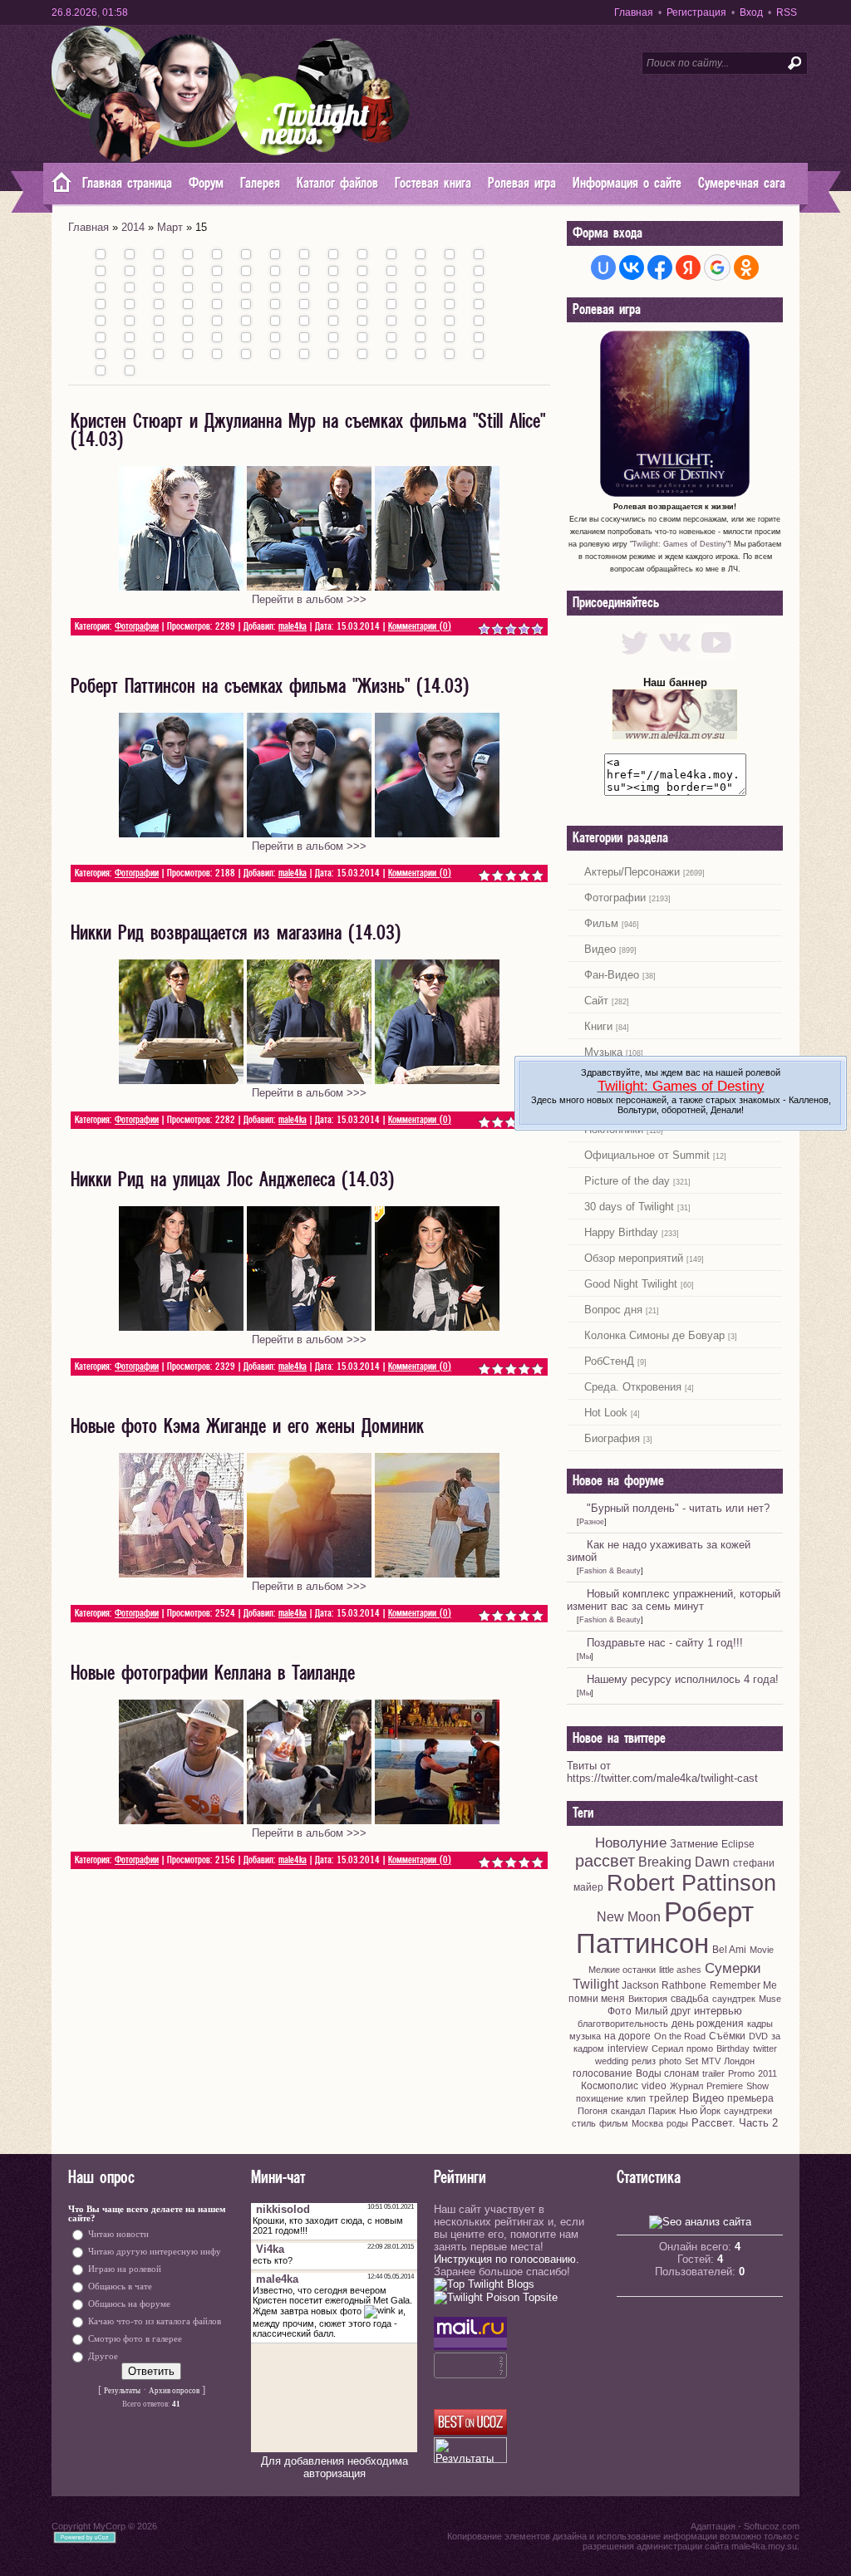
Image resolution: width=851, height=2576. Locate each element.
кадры (760, 2024)
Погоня (593, 2111)
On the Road (680, 2036)
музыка (585, 2036)
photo (670, 2061)
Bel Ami (729, 1950)
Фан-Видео (612, 975)
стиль (584, 2123)
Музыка (603, 1052)
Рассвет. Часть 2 (735, 2123)
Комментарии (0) (420, 627)
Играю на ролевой (125, 2269)
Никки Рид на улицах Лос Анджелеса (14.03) (232, 1180)
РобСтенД (609, 1361)
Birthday (733, 2049)
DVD (758, 2036)
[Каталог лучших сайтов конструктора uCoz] (470, 2431)
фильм (614, 2123)
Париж (662, 2111)
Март (170, 227)
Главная (634, 12)
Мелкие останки (622, 1970)
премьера (750, 2098)
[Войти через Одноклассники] (746, 267)
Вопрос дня (613, 1310)
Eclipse (738, 1844)
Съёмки (727, 2036)
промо (700, 2049)
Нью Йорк (700, 2111)
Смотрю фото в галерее (135, 2339)
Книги (598, 1026)
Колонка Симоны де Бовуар (654, 1335)
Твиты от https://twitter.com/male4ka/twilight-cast (662, 1772)
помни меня (597, 1999)
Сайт (596, 1001)
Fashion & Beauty (610, 1571)
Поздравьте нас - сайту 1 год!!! (665, 1643)
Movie (762, 1950)
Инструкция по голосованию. (507, 2259)
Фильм (601, 923)
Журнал (686, 2086)
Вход (751, 12)
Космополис (610, 2086)
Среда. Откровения (633, 1387)
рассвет (605, 1861)
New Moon (629, 1917)
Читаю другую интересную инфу (155, 2252)
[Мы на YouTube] (716, 657)
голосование (603, 2073)
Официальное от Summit (647, 1155)
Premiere (725, 2086)
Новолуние (631, 1842)
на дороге (627, 2036)
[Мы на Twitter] (635, 657)
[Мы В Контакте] (675, 657)
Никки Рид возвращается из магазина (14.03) (236, 934)
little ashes (680, 1970)
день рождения (708, 2024)
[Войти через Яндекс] (688, 267)
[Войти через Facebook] (660, 267)
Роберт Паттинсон (665, 1928)
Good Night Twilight (631, 1284)
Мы (585, 1656)
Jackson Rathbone (664, 1985)
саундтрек (734, 1999)
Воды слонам (667, 2073)
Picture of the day (627, 1181)
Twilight (595, 1984)
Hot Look (606, 1413)
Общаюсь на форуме (129, 2304)
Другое (103, 2356)
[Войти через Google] (717, 267)
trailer (713, 2073)
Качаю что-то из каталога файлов (155, 2321)
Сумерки (733, 1968)
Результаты (122, 2391)
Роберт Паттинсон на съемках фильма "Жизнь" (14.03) (270, 687)
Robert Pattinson (691, 1883)
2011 (767, 2073)
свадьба (690, 1999)
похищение (600, 2098)
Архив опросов (174, 2391)
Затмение (694, 1844)
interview (628, 2049)
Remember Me (743, 1985)
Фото (620, 2011)
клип (636, 2098)
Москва (647, 2123)
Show (758, 2086)
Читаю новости (118, 2234)
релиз (644, 2061)
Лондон (739, 2061)
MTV (711, 2061)
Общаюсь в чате (120, 2287)
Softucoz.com (772, 2526)
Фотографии (137, 627)
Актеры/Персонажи (632, 872)
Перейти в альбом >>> (309, 599)
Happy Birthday (621, 1232)
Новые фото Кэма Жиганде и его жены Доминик (247, 1427)
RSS (787, 12)
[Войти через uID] (603, 267)
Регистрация (696, 12)
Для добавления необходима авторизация (334, 2467)
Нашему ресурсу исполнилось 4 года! (683, 1679)
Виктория (648, 1999)
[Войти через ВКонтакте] (632, 267)
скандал (628, 2111)
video (654, 2086)
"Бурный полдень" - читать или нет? (678, 1508)
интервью (718, 2011)
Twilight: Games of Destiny (679, 544)
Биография (612, 1438)
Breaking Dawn (684, 1862)
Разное (592, 1522)
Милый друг (663, 2011)
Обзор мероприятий (634, 1258)
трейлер (669, 2098)
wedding (612, 2061)
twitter (765, 2049)
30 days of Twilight (629, 1207)
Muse (770, 1999)
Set (691, 2061)
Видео (600, 949)
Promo (741, 2073)
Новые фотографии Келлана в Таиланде (213, 1674)
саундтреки (748, 2111)
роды (677, 2123)
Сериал (667, 2049)
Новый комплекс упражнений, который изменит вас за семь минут (674, 1600)
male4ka (293, 627)
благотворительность (623, 2024)
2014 (133, 227)
